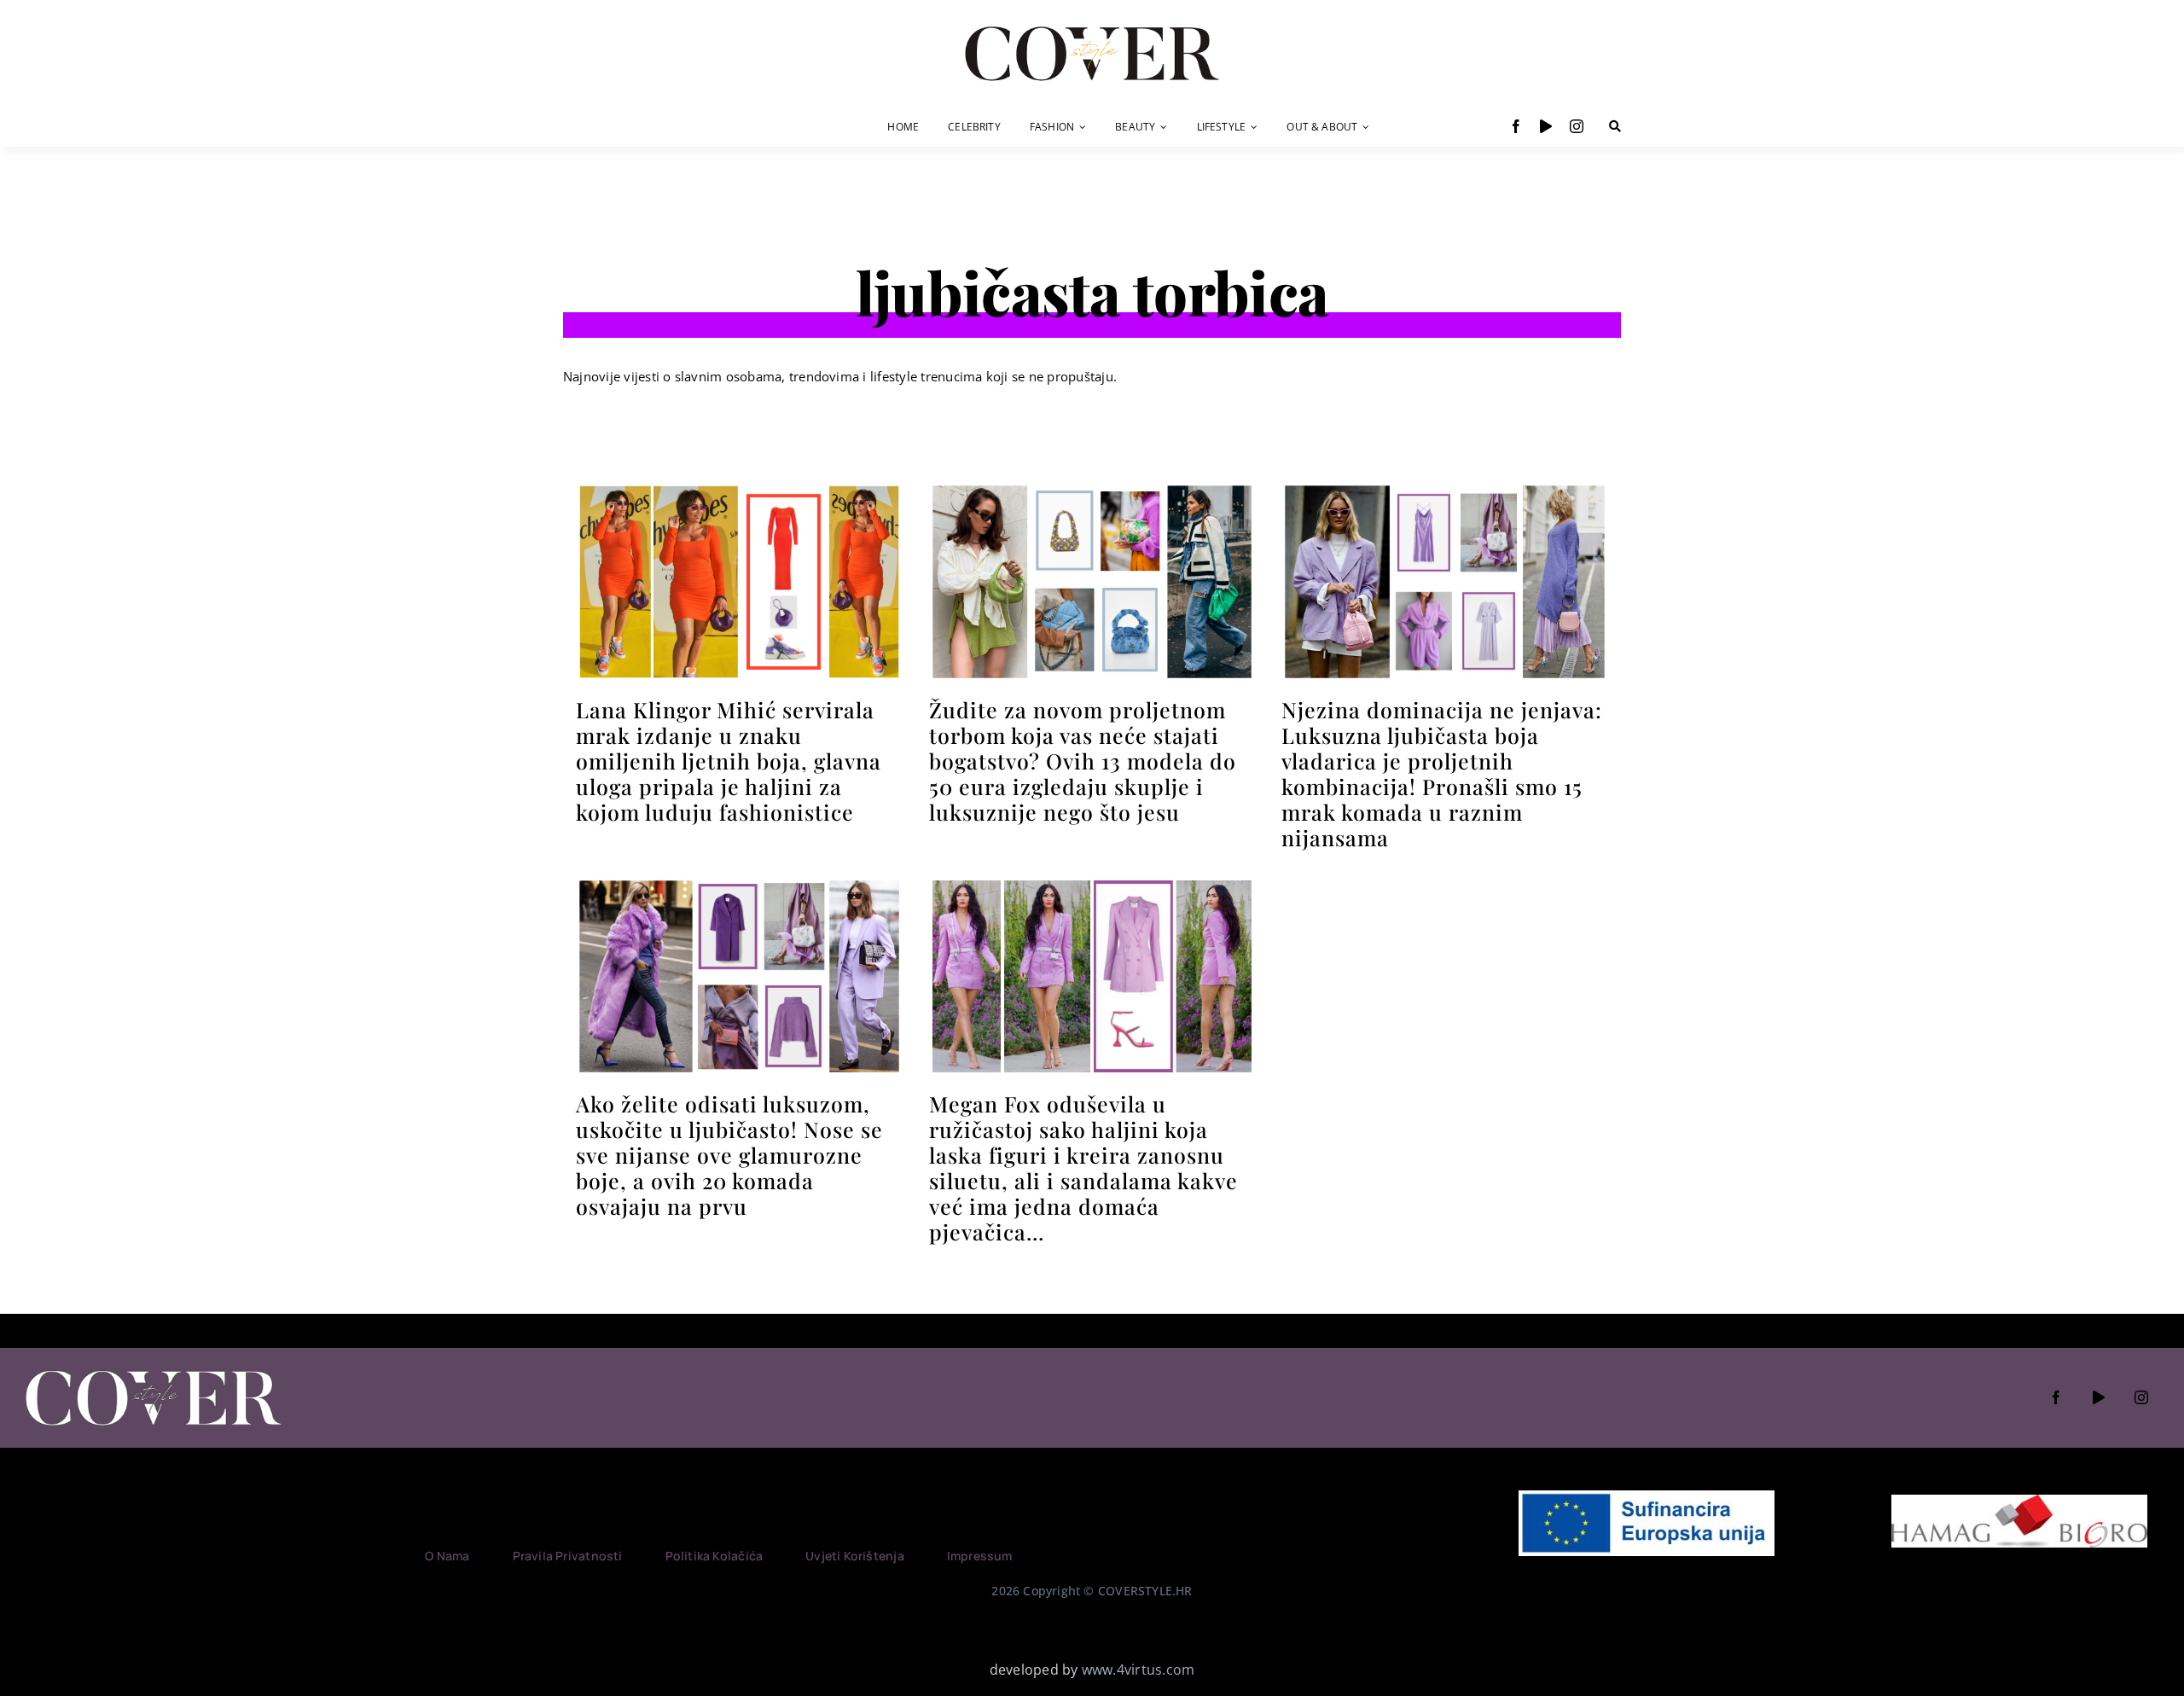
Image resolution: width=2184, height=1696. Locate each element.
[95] (1092, 884)
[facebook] (1516, 126)
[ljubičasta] (1445, 489)
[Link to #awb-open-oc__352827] (1615, 126)
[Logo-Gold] (1092, 28)
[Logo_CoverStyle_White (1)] (154, 1372)
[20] (739, 489)
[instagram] (1577, 126)
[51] (1092, 489)
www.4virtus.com (1138, 1670)
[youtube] (1546, 126)
